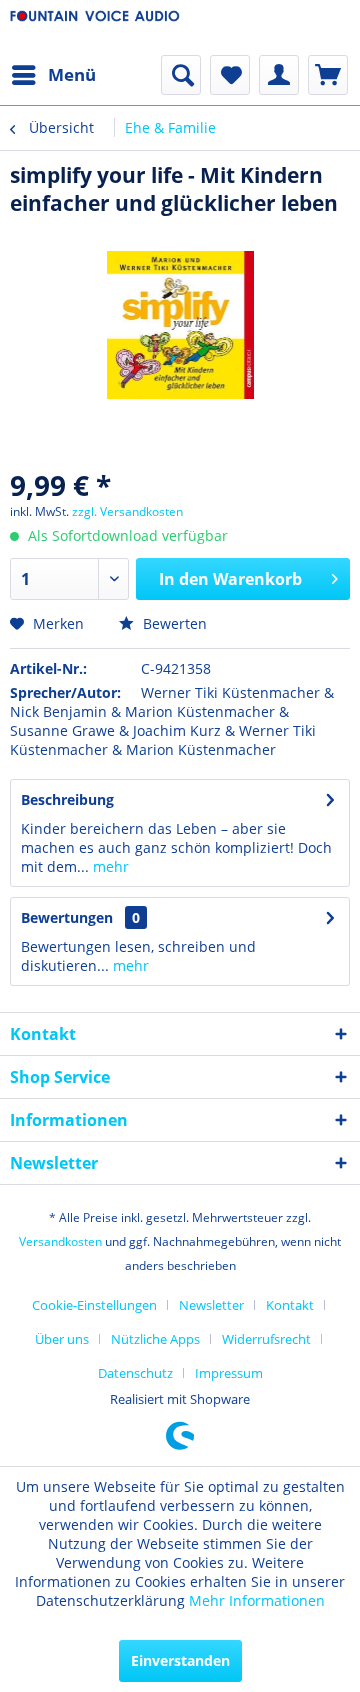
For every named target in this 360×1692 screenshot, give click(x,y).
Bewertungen (67, 917)
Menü (72, 74)
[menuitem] (53, 75)
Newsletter (211, 1305)
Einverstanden (180, 1660)
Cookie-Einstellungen (94, 1305)
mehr (109, 866)
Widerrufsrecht (266, 1339)
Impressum (229, 1373)
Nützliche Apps (155, 1339)
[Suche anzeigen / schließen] (181, 75)
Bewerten (173, 623)
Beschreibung (67, 799)
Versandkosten (60, 1241)
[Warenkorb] (328, 75)
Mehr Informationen (257, 1600)
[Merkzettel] (230, 75)
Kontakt (290, 1305)
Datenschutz (135, 1373)
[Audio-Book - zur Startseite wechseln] (95, 27)
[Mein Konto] (279, 75)
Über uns (62, 1339)
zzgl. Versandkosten (127, 511)
